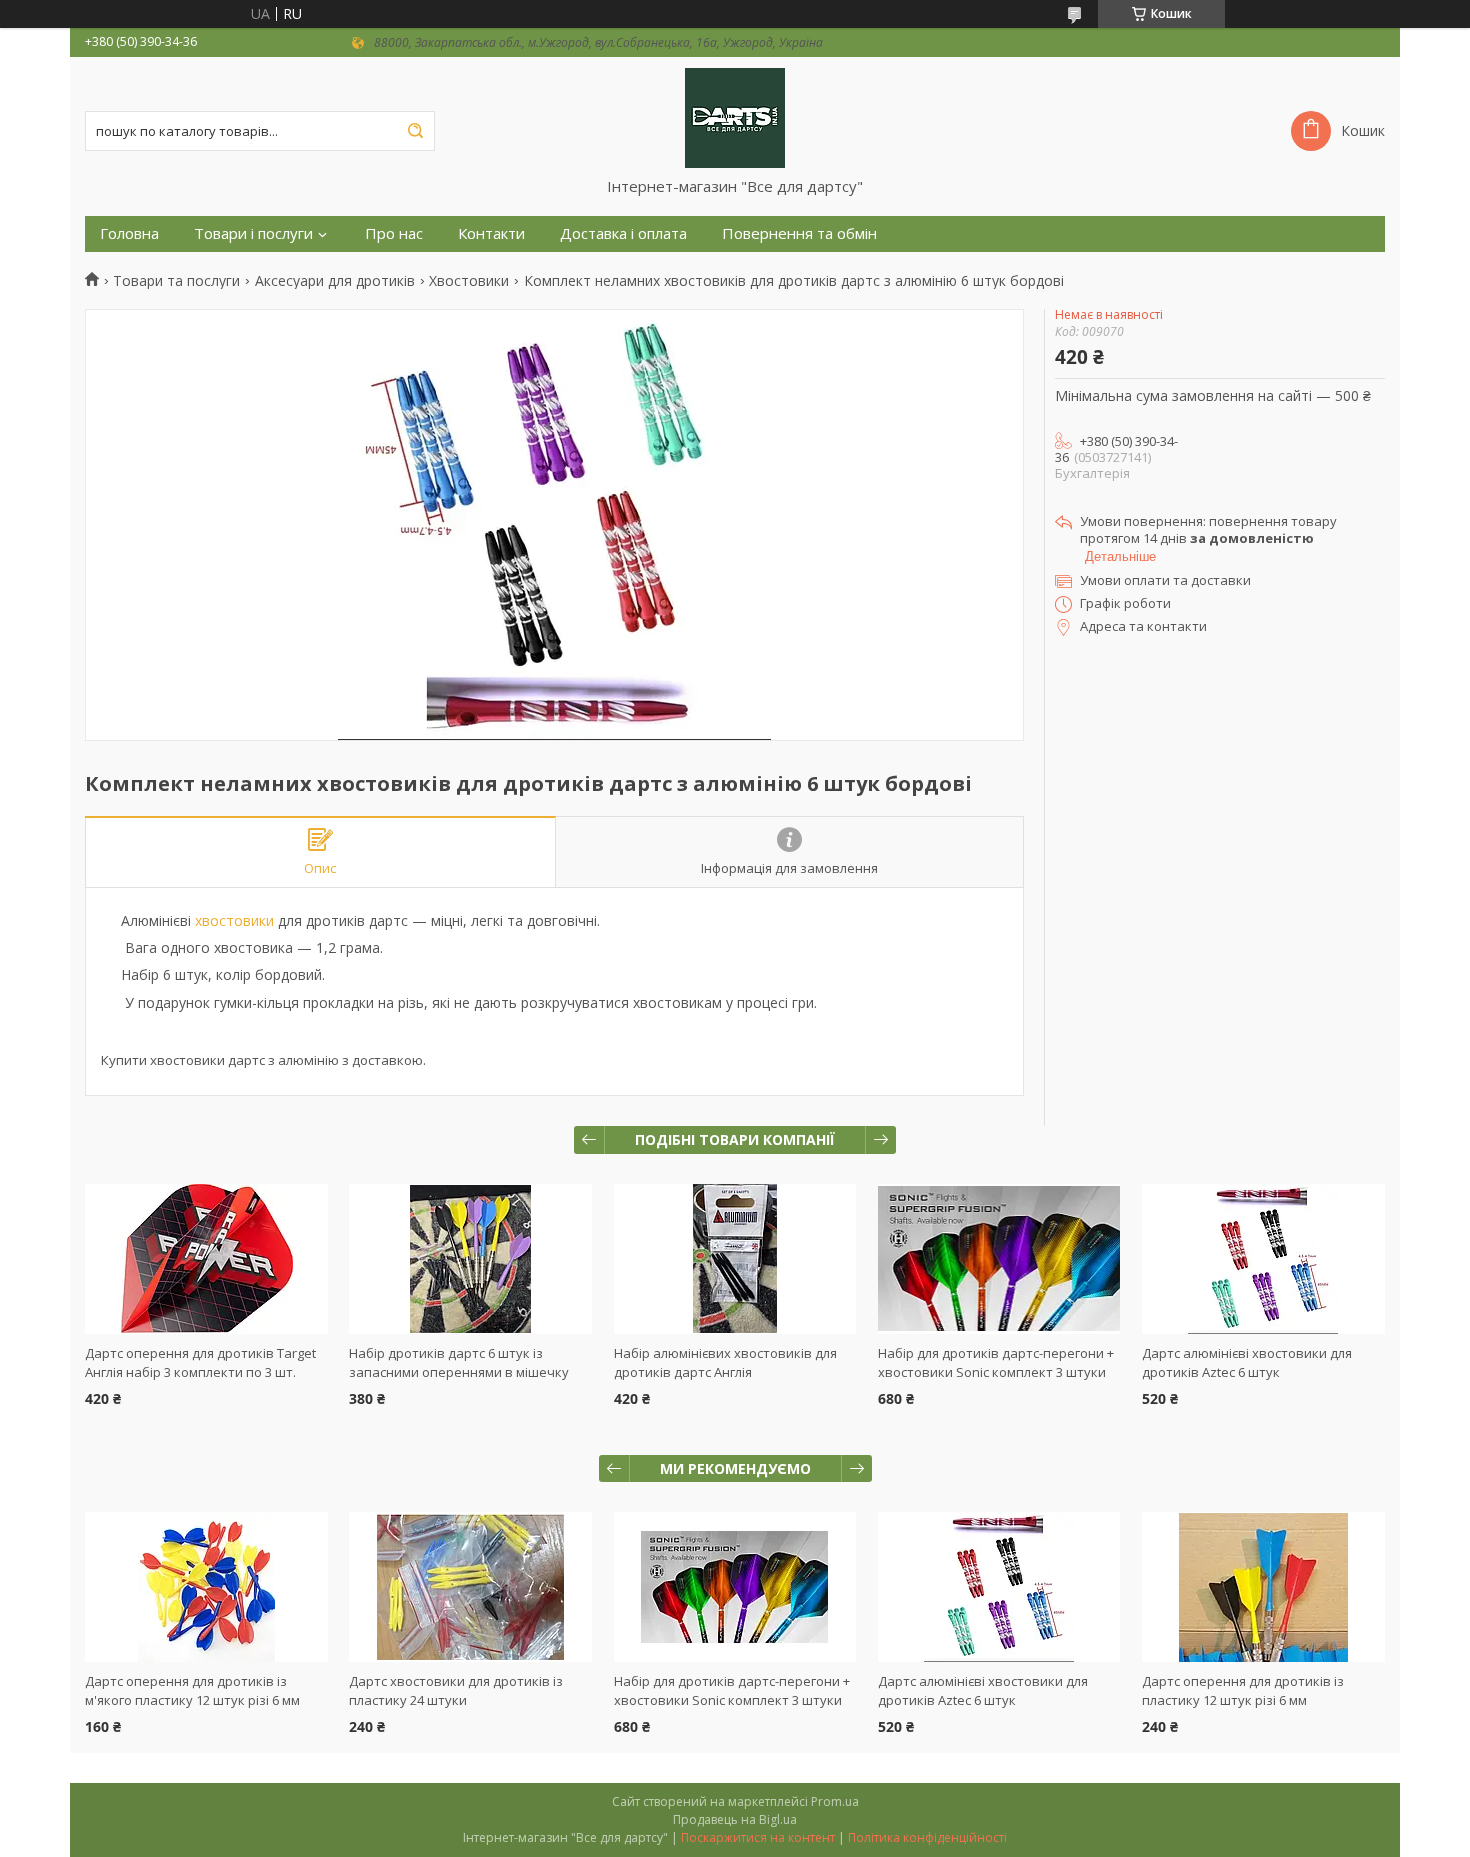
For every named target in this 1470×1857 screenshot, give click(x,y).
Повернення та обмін (799, 233)
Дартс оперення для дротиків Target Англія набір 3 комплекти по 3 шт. (200, 1362)
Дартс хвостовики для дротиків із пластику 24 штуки (456, 1690)
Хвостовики (469, 281)
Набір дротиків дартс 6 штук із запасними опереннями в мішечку (459, 1362)
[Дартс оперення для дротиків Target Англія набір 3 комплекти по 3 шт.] (206, 1259)
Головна (129, 233)
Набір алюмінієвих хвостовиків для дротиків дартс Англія (725, 1362)
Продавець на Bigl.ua (735, 1819)
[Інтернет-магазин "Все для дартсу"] (735, 117)
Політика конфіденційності (927, 1837)
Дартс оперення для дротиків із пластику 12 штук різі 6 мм (1243, 1690)
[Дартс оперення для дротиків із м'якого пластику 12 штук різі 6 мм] (206, 1587)
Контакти (491, 233)
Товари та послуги (176, 281)
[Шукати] (415, 131)
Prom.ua (835, 1801)
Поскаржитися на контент (758, 1837)
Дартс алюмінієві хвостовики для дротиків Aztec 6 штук (1247, 1362)
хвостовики (234, 920)
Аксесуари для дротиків (335, 281)
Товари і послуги (253, 233)
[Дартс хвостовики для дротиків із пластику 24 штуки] (470, 1587)
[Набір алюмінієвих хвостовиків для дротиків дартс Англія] (735, 1259)
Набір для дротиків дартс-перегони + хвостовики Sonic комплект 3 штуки (996, 1362)
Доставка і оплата (623, 233)
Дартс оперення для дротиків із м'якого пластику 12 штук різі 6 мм (192, 1690)
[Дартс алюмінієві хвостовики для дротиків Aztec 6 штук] (1263, 1259)
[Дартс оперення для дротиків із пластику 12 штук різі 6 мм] (1263, 1587)
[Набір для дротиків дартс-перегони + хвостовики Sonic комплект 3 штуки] (999, 1259)
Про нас (394, 233)
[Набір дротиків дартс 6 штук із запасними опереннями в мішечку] (470, 1259)
